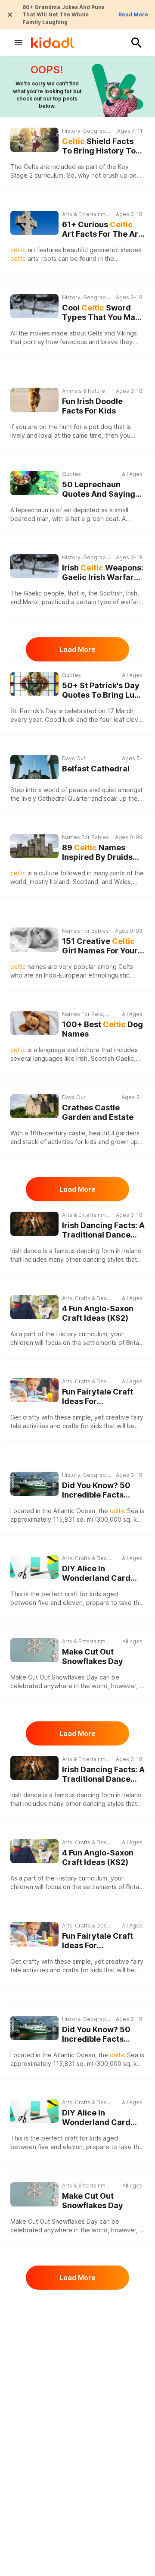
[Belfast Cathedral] (34, 767)
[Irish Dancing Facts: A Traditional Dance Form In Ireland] (34, 1224)
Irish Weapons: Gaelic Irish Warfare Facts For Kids (103, 573)
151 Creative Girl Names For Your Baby (100, 946)
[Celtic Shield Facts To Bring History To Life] (34, 140)
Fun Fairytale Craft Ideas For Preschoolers (98, 1397)
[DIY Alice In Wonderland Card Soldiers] (34, 1567)
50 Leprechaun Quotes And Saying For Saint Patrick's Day (99, 490)
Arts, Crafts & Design (87, 1298)
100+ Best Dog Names (102, 1029)
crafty (31, 1417)
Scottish (102, 1058)
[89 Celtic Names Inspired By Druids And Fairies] (34, 846)
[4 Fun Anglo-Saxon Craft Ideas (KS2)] (34, 1307)
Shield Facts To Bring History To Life (99, 146)
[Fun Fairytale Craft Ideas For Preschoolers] (34, 1390)
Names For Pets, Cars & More (87, 1014)
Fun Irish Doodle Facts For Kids (92, 406)
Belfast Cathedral (96, 769)
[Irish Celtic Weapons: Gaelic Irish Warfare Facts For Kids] (34, 566)
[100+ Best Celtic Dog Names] (34, 1023)
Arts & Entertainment (87, 214)
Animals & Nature (84, 391)
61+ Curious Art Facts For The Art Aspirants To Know (102, 230)
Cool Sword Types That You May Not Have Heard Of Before (101, 313)
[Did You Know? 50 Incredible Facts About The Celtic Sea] (34, 1484)
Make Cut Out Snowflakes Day (93, 1657)
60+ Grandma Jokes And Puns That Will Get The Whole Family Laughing (64, 15)
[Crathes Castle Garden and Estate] (34, 1106)
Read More (133, 14)
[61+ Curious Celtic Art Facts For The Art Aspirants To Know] (34, 223)
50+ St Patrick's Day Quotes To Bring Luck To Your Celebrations (103, 691)
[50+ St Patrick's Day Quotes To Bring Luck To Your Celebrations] (34, 684)
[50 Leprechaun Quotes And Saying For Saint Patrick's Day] (34, 483)
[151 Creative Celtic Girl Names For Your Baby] (34, 940)
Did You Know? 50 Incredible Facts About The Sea (102, 1490)
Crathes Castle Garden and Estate (98, 1113)
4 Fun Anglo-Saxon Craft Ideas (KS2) (98, 1313)
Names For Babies (85, 837)
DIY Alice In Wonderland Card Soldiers (96, 1574)
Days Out (74, 758)
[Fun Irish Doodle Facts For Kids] (34, 399)
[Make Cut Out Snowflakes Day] (34, 1650)
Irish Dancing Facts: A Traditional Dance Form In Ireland (103, 1230)
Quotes (71, 474)
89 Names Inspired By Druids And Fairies (97, 853)
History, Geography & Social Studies (87, 131)
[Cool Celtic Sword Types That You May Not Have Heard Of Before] (34, 306)
